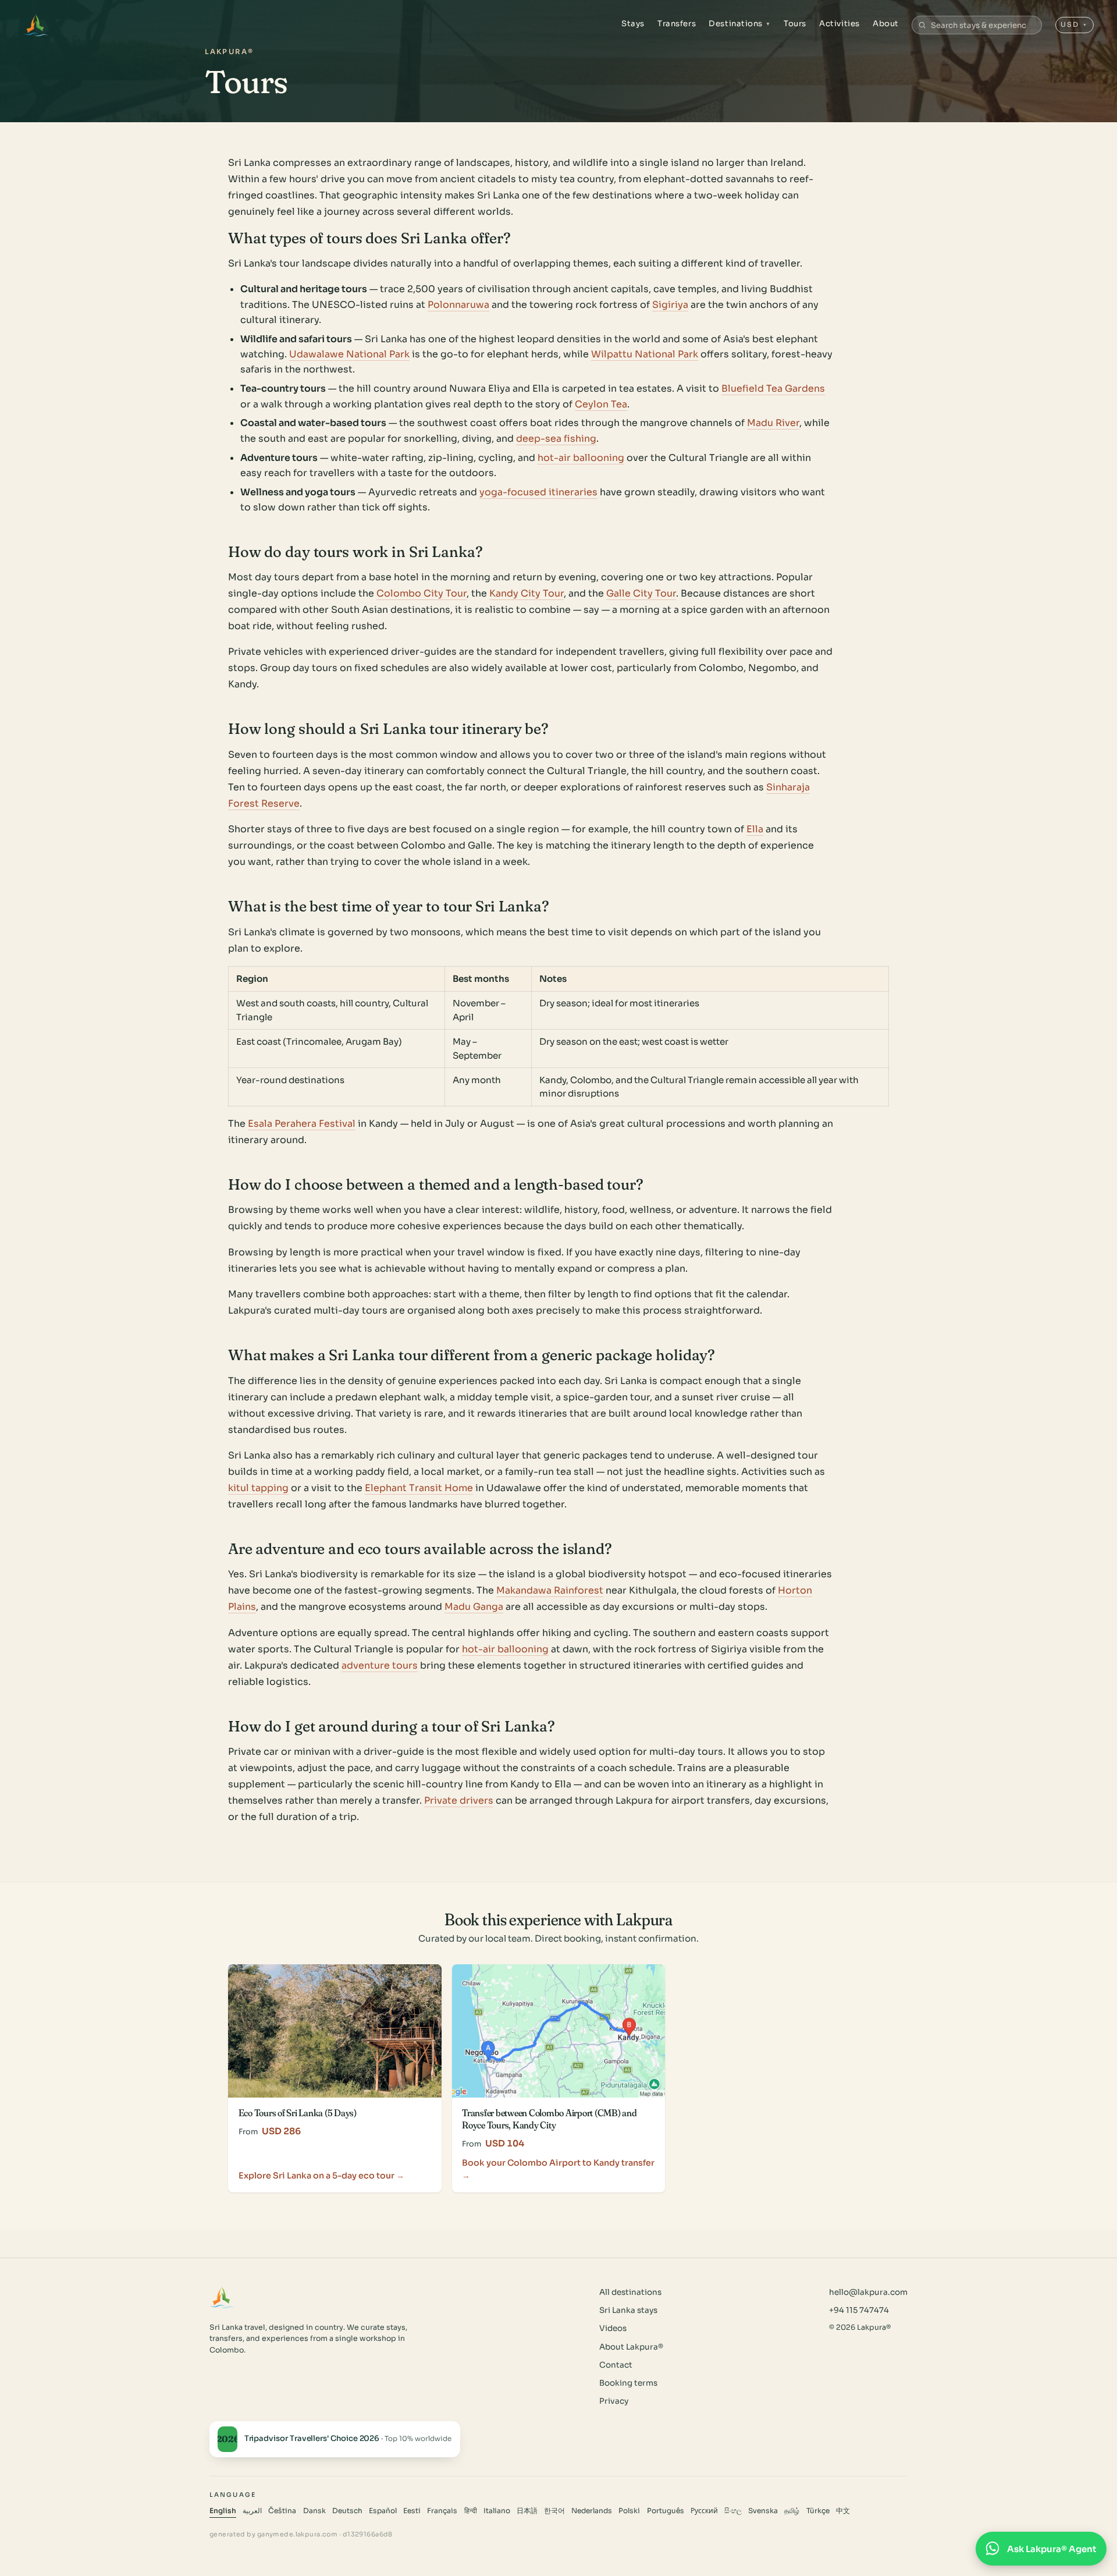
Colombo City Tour (421, 593)
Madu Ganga (474, 1607)
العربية (252, 2511)
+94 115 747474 (859, 2310)
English (223, 2511)
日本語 (527, 2511)
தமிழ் (792, 2511)
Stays (633, 24)
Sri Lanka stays (628, 2310)
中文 (843, 2511)
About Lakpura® (631, 2347)
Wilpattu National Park (645, 354)
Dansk (314, 2511)
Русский (704, 2511)
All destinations (630, 2292)
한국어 (554, 2511)
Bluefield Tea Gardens (773, 388)
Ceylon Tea (601, 404)
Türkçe (818, 2511)
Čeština (282, 2511)
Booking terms (628, 2383)
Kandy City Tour (527, 593)
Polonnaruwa (458, 305)
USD (1074, 24)
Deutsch (347, 2511)
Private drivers (459, 1800)
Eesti (412, 2511)
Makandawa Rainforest (550, 1590)
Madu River (773, 423)
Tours (795, 24)
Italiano (497, 2511)
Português (666, 2511)
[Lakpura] (36, 25)
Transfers (677, 24)
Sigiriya (670, 305)
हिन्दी (471, 2511)
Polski (629, 2511)
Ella (755, 829)
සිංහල (733, 2511)
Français (442, 2511)
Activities (839, 24)
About (886, 24)
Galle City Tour (641, 593)
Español (383, 2511)
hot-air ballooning (581, 458)
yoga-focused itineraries (538, 492)
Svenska (763, 2511)
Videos (613, 2328)
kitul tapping (258, 1488)
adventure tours (380, 1665)
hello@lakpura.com (868, 2292)
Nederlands (592, 2511)
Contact (616, 2365)
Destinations (740, 24)
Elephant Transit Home (419, 1488)
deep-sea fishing (556, 439)
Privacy (614, 2401)
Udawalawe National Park (349, 354)
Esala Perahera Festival (302, 1124)
